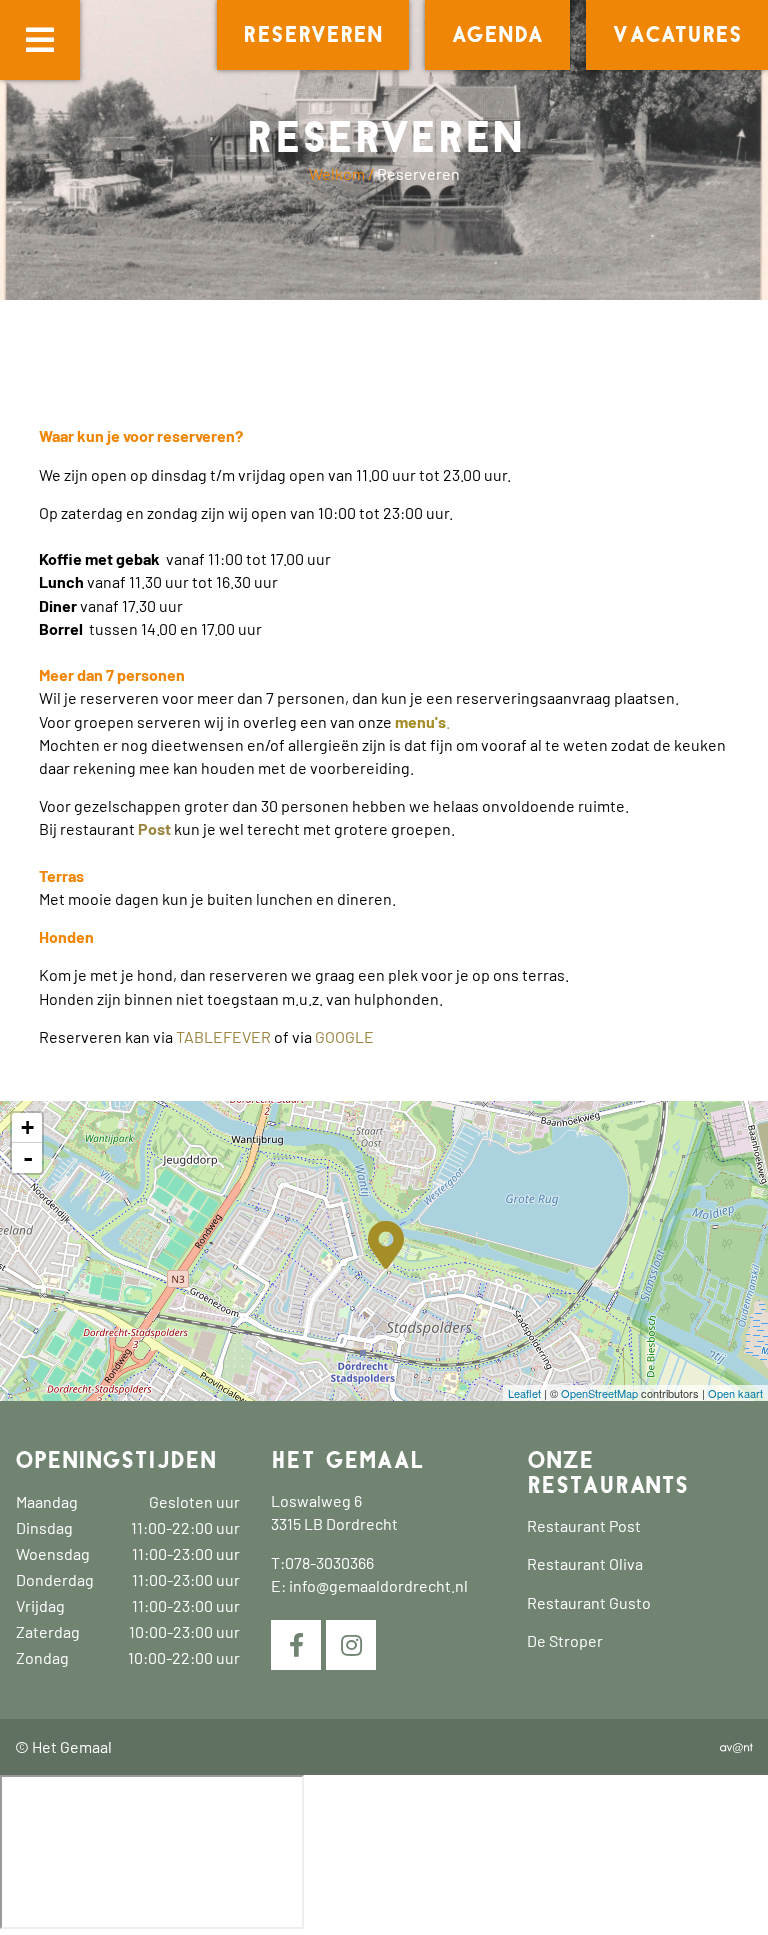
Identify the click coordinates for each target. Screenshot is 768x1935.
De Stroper (565, 1640)
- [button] (28, 1158)
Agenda (497, 35)
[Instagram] (351, 1645)
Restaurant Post (584, 1525)
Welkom (337, 173)
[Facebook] (296, 1645)
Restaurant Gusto (589, 1602)
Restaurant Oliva (585, 1563)
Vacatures (677, 35)
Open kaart (735, 1393)
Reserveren (313, 35)
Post (154, 828)
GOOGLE (346, 1036)
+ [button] (27, 1127)
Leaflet (524, 1393)
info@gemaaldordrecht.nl (378, 1585)
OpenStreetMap (599, 1393)
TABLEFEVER (223, 1036)
